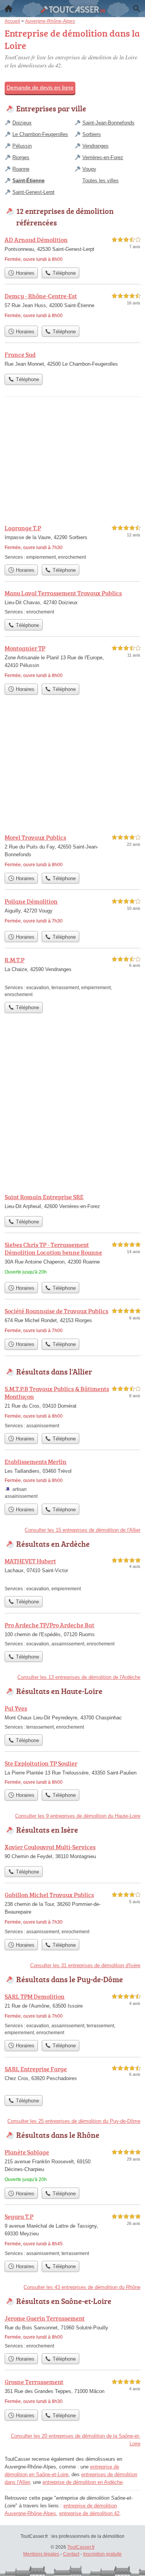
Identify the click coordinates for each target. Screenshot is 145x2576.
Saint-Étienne (28, 181)
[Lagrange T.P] (72, 542)
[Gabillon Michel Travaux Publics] (72, 1913)
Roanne (21, 169)
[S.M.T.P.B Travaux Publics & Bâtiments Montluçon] (72, 1407)
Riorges (21, 157)
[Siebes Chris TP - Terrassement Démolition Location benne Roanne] (72, 1259)
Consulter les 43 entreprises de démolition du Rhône (82, 2287)
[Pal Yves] (72, 1717)
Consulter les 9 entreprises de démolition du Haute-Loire (78, 1816)
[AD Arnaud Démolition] (72, 249)
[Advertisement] (72, 1109)
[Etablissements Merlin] (72, 1478)
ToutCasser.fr (81, 2547)
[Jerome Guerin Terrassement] (72, 2332)
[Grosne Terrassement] (72, 2391)
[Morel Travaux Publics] (72, 851)
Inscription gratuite (102, 2554)
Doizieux (22, 123)
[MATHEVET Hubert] (72, 1574)
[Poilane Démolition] (72, 912)
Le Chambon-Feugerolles (40, 134)
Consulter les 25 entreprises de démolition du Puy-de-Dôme (74, 2121)
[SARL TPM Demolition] (72, 2014)
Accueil (9, 8)
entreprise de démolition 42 (89, 2513)
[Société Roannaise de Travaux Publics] (72, 1321)
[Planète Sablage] (72, 2166)
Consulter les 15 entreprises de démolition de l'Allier (83, 1530)
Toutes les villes (101, 181)
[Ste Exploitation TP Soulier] (72, 1772)
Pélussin (22, 146)
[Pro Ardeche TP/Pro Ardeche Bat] (72, 1634)
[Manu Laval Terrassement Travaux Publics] (72, 602)
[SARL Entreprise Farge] (72, 2078)
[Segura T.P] (72, 2234)
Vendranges (96, 146)
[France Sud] (72, 360)
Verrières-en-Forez (103, 157)
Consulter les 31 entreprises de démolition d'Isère (85, 1965)
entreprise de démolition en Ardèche (83, 2482)
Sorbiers (92, 134)
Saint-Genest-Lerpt (33, 192)
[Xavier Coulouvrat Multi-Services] (72, 1852)
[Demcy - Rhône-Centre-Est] (72, 307)
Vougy (89, 169)
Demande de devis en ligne (40, 87)
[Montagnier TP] (72, 662)
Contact (71, 2554)
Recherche (136, 8)
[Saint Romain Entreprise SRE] (72, 1202)
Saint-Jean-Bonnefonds (108, 123)
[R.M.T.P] (72, 977)
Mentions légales (41, 2554)
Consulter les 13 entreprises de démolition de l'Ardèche (79, 1677)
